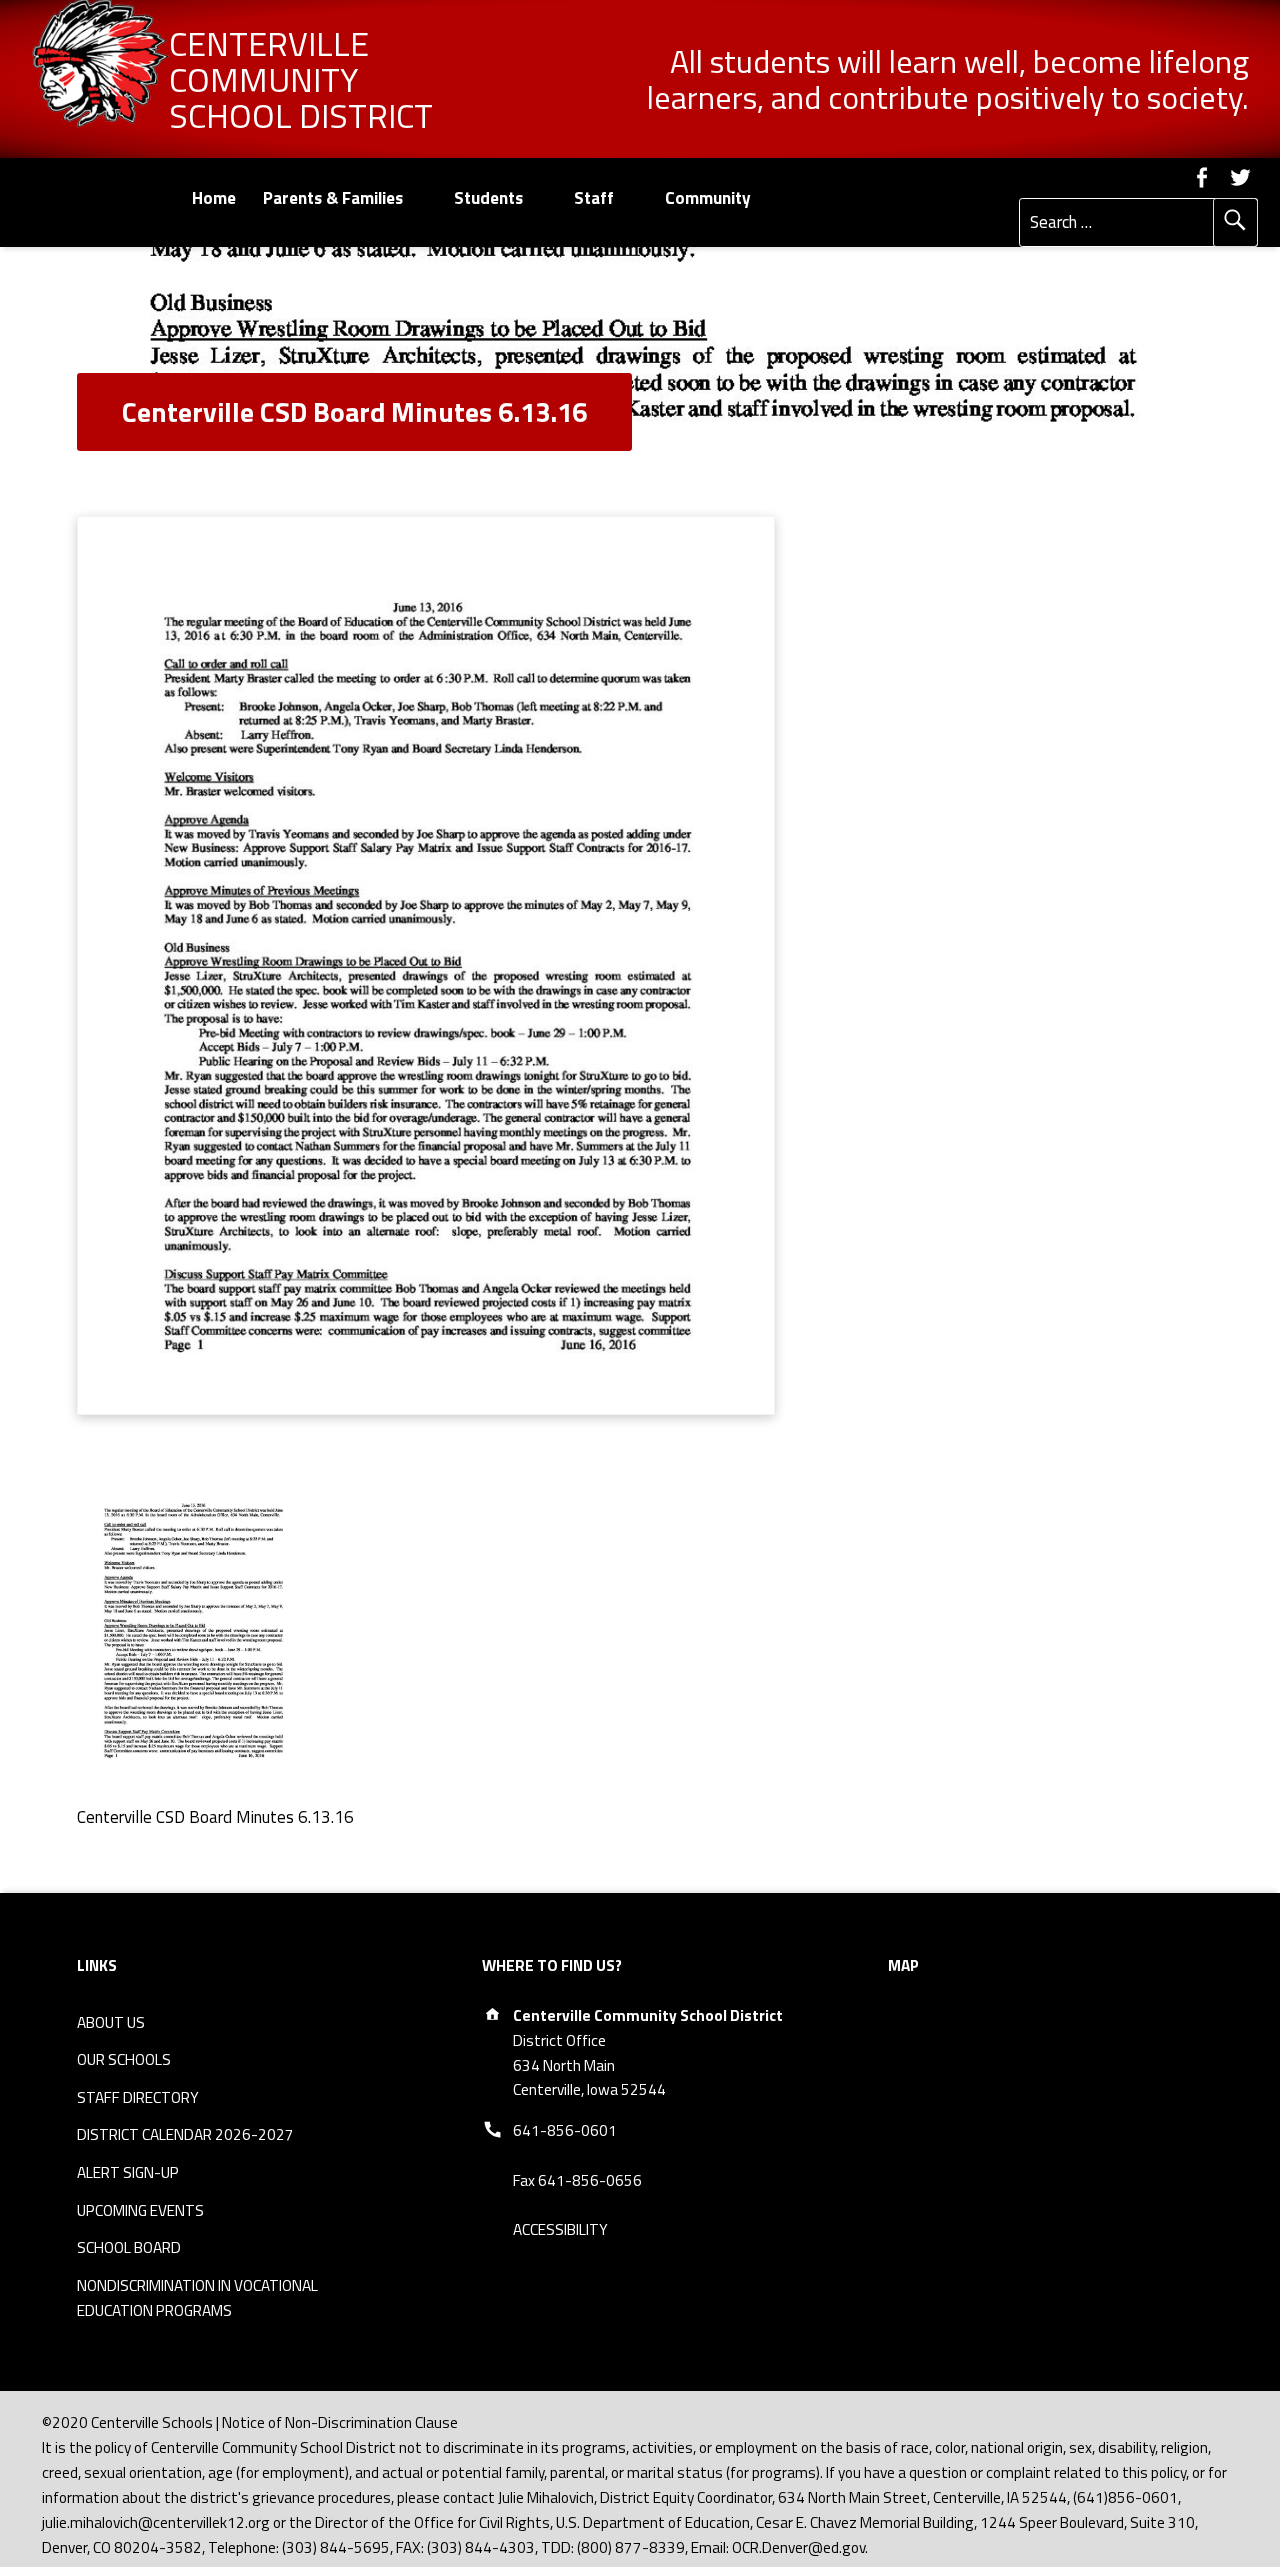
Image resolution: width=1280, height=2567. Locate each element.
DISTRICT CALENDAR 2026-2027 (185, 2134)
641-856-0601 (565, 2130)
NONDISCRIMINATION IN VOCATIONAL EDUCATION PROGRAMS (197, 2298)
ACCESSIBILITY (560, 2229)
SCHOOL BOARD (129, 2247)
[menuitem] (213, 198)
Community (708, 198)
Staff (594, 198)
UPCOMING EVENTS (140, 2210)
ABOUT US (111, 2022)
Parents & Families (333, 198)
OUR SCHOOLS (124, 2059)
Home (214, 198)
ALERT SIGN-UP (128, 2172)
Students (488, 198)
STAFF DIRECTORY (138, 2097)
